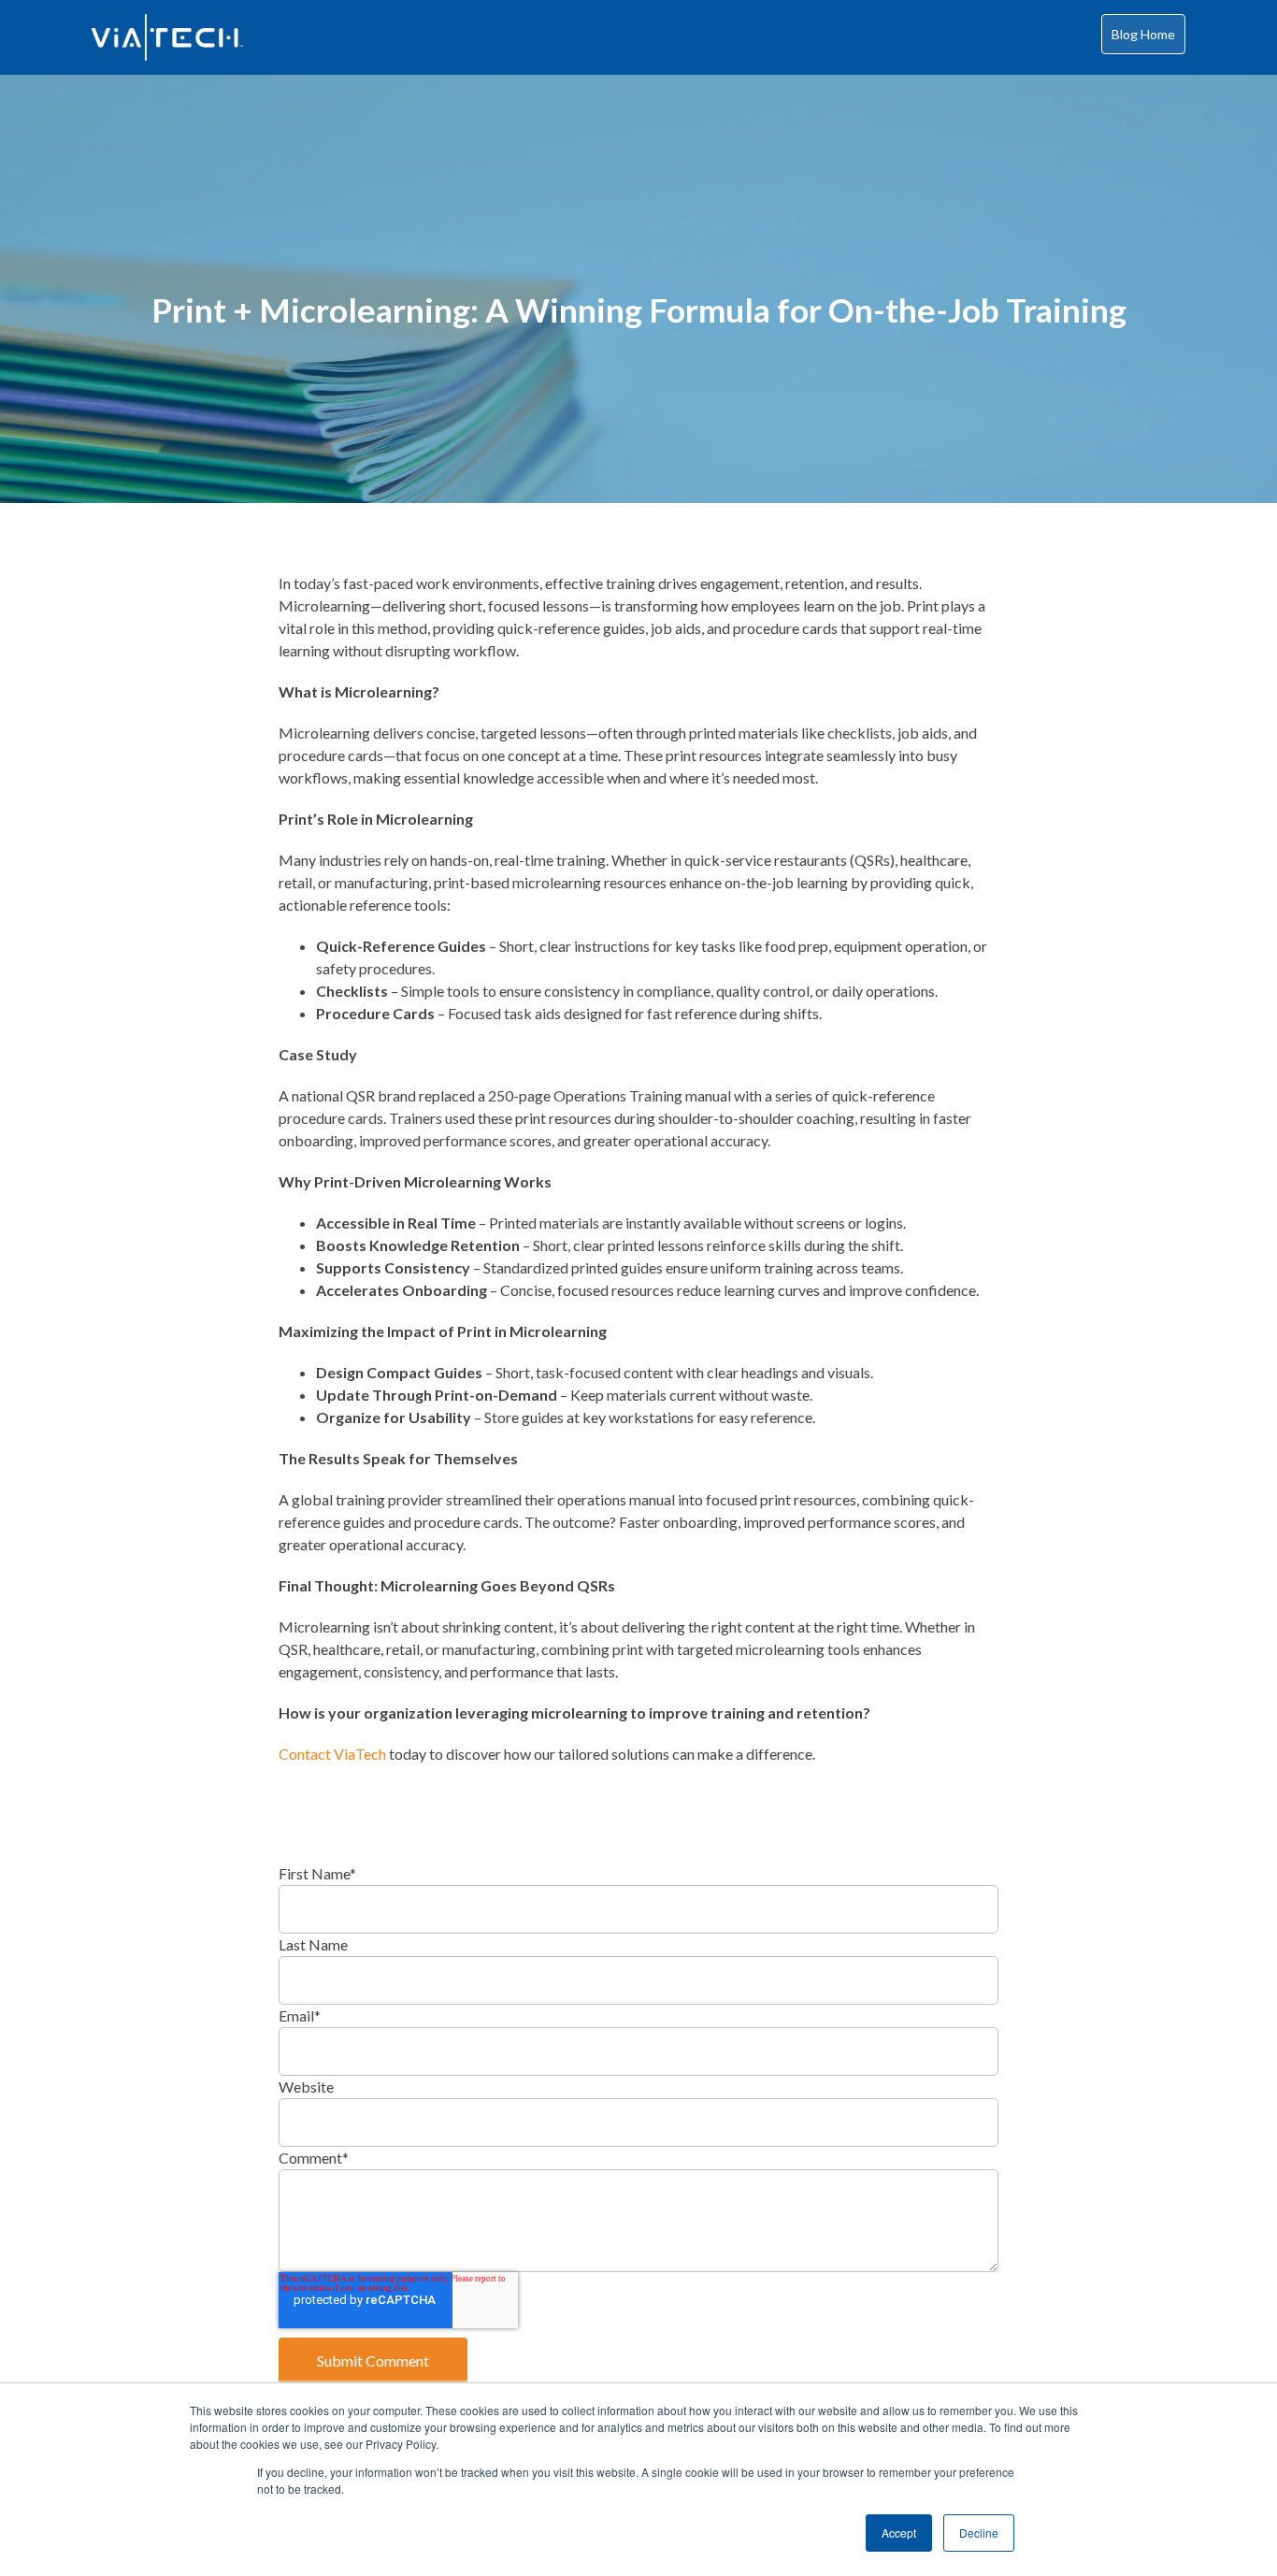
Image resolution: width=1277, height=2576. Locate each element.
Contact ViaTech (332, 1754)
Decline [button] (979, 2533)
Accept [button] (899, 2533)
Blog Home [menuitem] (1143, 34)
